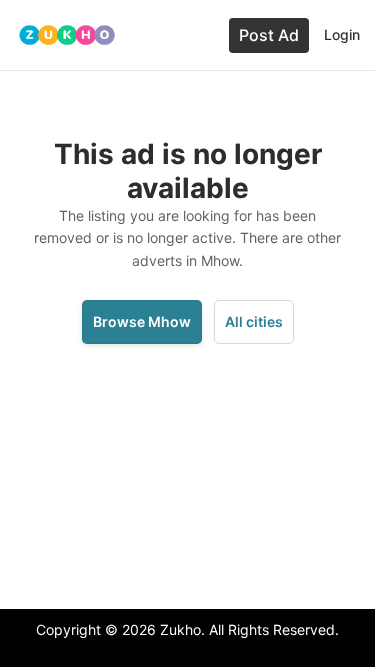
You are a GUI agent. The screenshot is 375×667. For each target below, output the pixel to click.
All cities (254, 321)
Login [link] (342, 34)
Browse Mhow (142, 321)
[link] (67, 35)
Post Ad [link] (269, 35)
